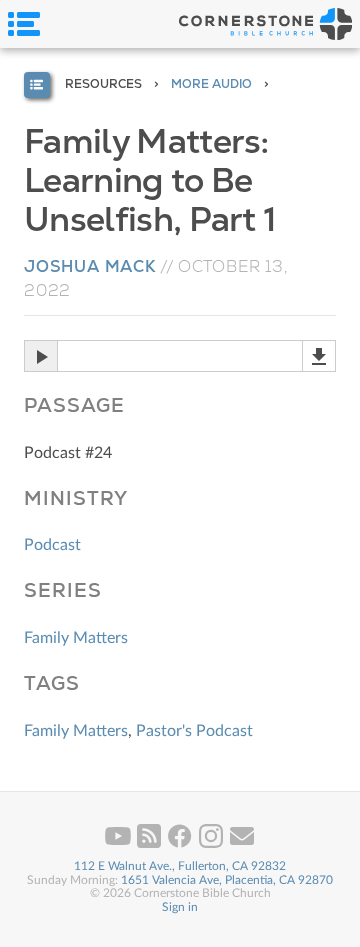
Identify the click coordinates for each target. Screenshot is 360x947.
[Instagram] (212, 844)
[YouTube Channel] (119, 844)
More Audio (211, 84)
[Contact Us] (242, 844)
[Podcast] (150, 844)
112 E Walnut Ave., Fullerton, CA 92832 (180, 866)
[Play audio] (40, 356)
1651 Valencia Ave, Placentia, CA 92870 (227, 880)
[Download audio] (319, 356)
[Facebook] (181, 844)
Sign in (180, 907)
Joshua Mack (90, 266)
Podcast (52, 545)
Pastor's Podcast (194, 731)
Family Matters (76, 638)
